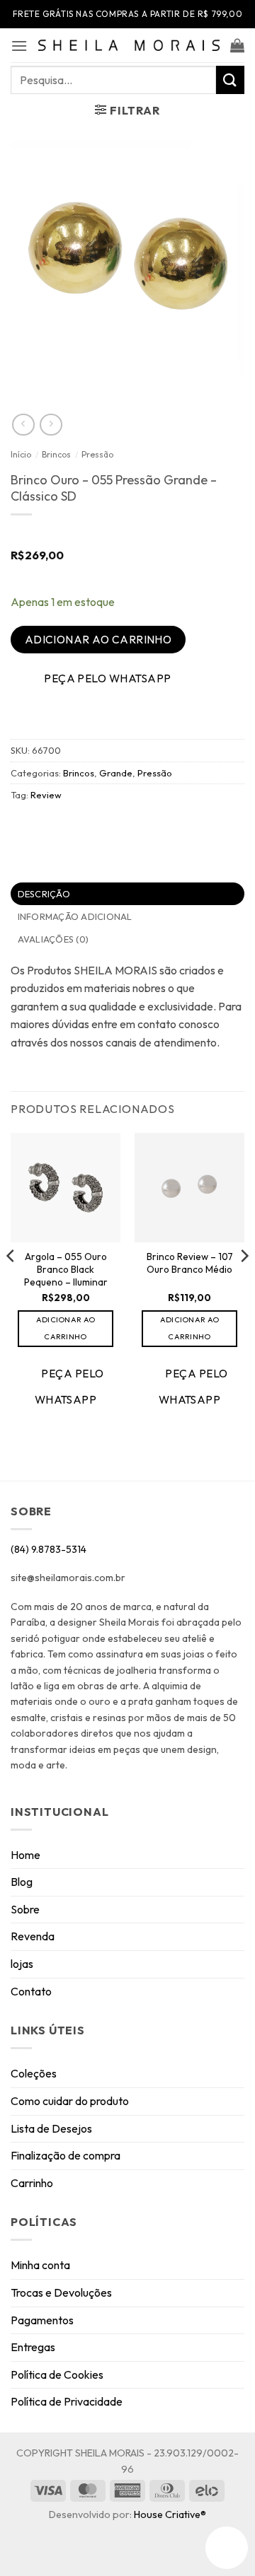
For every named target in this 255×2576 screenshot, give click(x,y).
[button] (19, 46)
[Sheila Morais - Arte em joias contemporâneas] (129, 45)
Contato (31, 1991)
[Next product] (23, 425)
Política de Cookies (57, 2374)
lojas (22, 1964)
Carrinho (32, 2183)
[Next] (244, 1284)
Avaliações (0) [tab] (53, 939)
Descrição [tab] (44, 894)
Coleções (34, 2073)
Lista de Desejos (51, 2128)
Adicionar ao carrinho (98, 639)
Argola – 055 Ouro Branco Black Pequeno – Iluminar (66, 1269)
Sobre (25, 1909)
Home (25, 1855)
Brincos (56, 454)
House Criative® (170, 2514)
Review (46, 795)
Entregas (33, 2347)
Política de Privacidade (67, 2401)
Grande (116, 773)
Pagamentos (42, 2320)
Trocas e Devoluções (61, 2292)
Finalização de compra (66, 2155)
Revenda (33, 1936)
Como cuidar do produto (70, 2101)
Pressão (97, 454)
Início (21, 454)
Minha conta (40, 2265)
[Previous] (11, 1284)
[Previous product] (51, 425)
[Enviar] (230, 80)
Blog (22, 1882)
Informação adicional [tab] (75, 916)
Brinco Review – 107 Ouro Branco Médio (190, 1263)
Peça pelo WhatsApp (107, 678)
